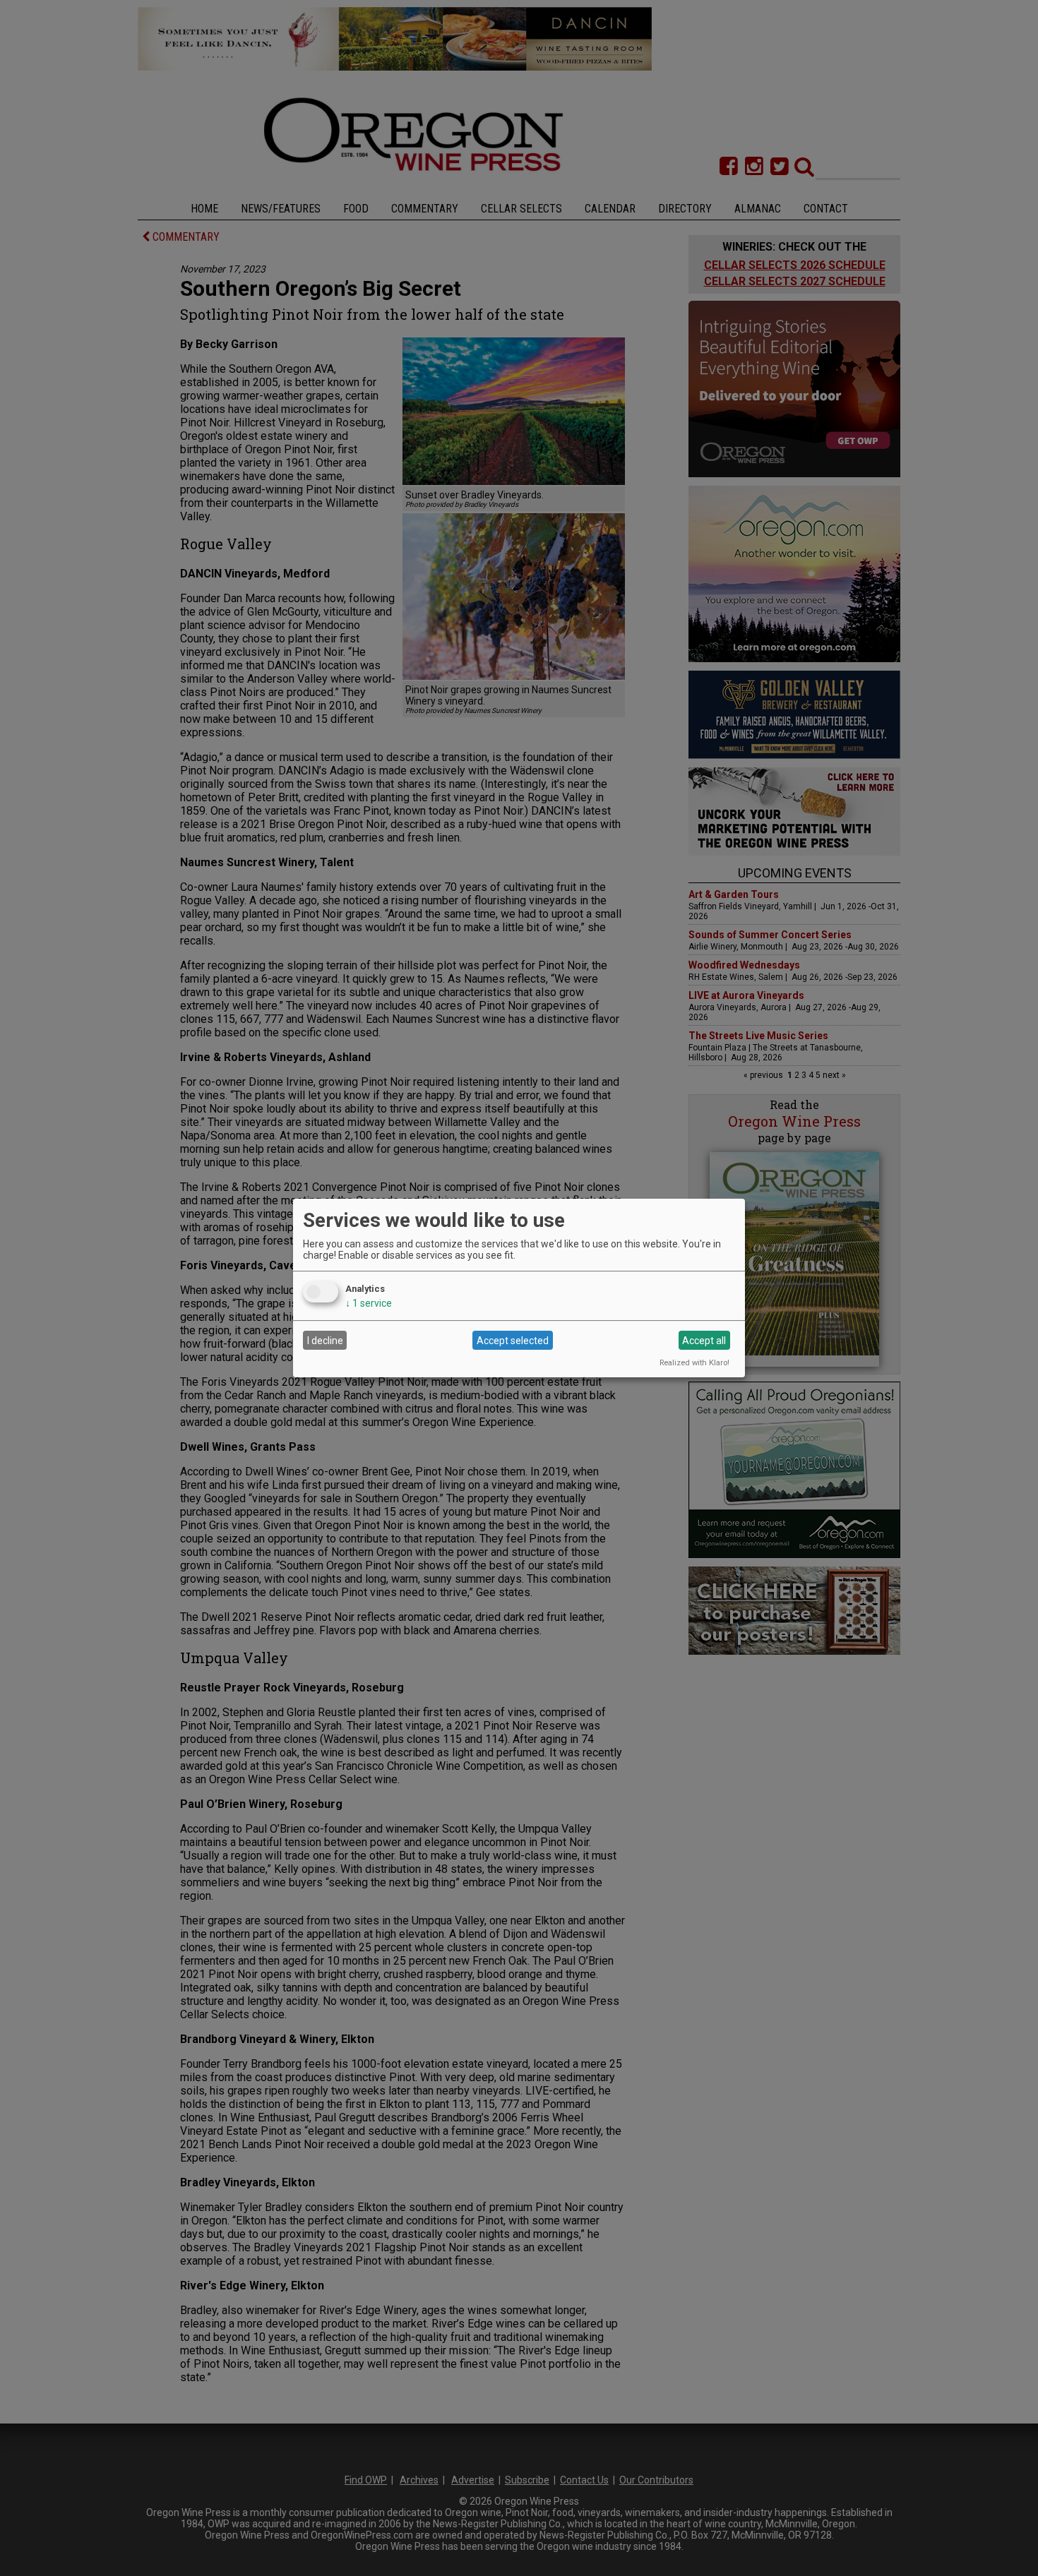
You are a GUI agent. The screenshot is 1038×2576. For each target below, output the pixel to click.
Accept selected (513, 1341)
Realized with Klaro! (694, 1363)
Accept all (704, 1341)
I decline (325, 1341)
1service (369, 1303)
